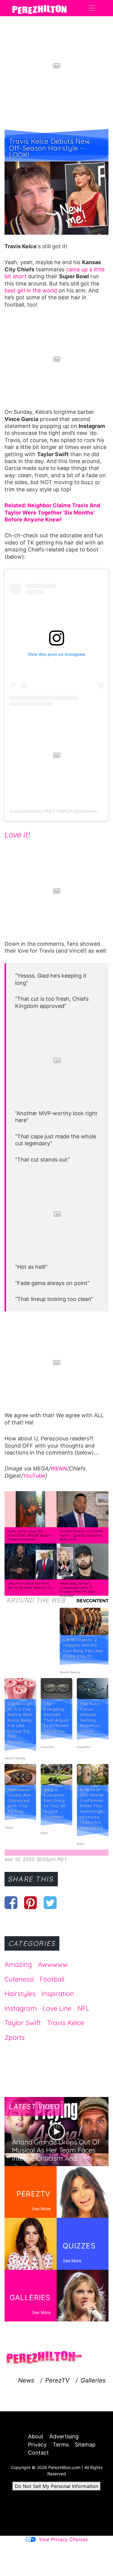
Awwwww (53, 1964)
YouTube (34, 1476)
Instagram (21, 2008)
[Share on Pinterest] (31, 1903)
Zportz (15, 2037)
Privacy (37, 2445)
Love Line (57, 2008)
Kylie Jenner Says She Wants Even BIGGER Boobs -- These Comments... (30, 1535)
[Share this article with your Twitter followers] (50, 1903)
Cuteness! (19, 1979)
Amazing (18, 1964)
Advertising (64, 2436)
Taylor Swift (23, 2023)
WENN (59, 1468)
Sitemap (85, 2445)
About (36, 2436)
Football (52, 1979)
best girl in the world (31, 290)
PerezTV (57, 2380)
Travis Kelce (66, 2023)
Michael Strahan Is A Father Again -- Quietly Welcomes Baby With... (82, 1535)
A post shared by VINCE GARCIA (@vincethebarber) (60, 811)
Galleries (93, 2380)
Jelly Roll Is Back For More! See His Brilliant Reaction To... (30, 1586)
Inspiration (58, 1994)
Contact (38, 2453)
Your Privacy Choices (63, 2539)
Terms (61, 2445)
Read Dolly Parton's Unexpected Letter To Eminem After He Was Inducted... (77, 1590)
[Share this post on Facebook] (11, 1903)
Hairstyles (20, 1994)
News (26, 2380)
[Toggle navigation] (92, 8)
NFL (83, 2008)
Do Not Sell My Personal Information (56, 2486)
